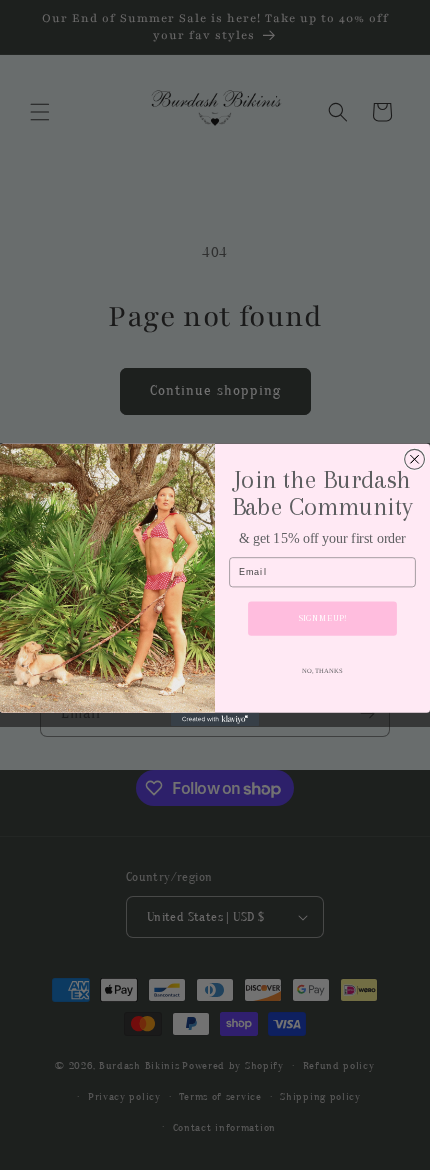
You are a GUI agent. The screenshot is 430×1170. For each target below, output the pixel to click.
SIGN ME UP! (322, 619)
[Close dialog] (415, 459)
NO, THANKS (322, 671)
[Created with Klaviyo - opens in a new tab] (215, 719)
